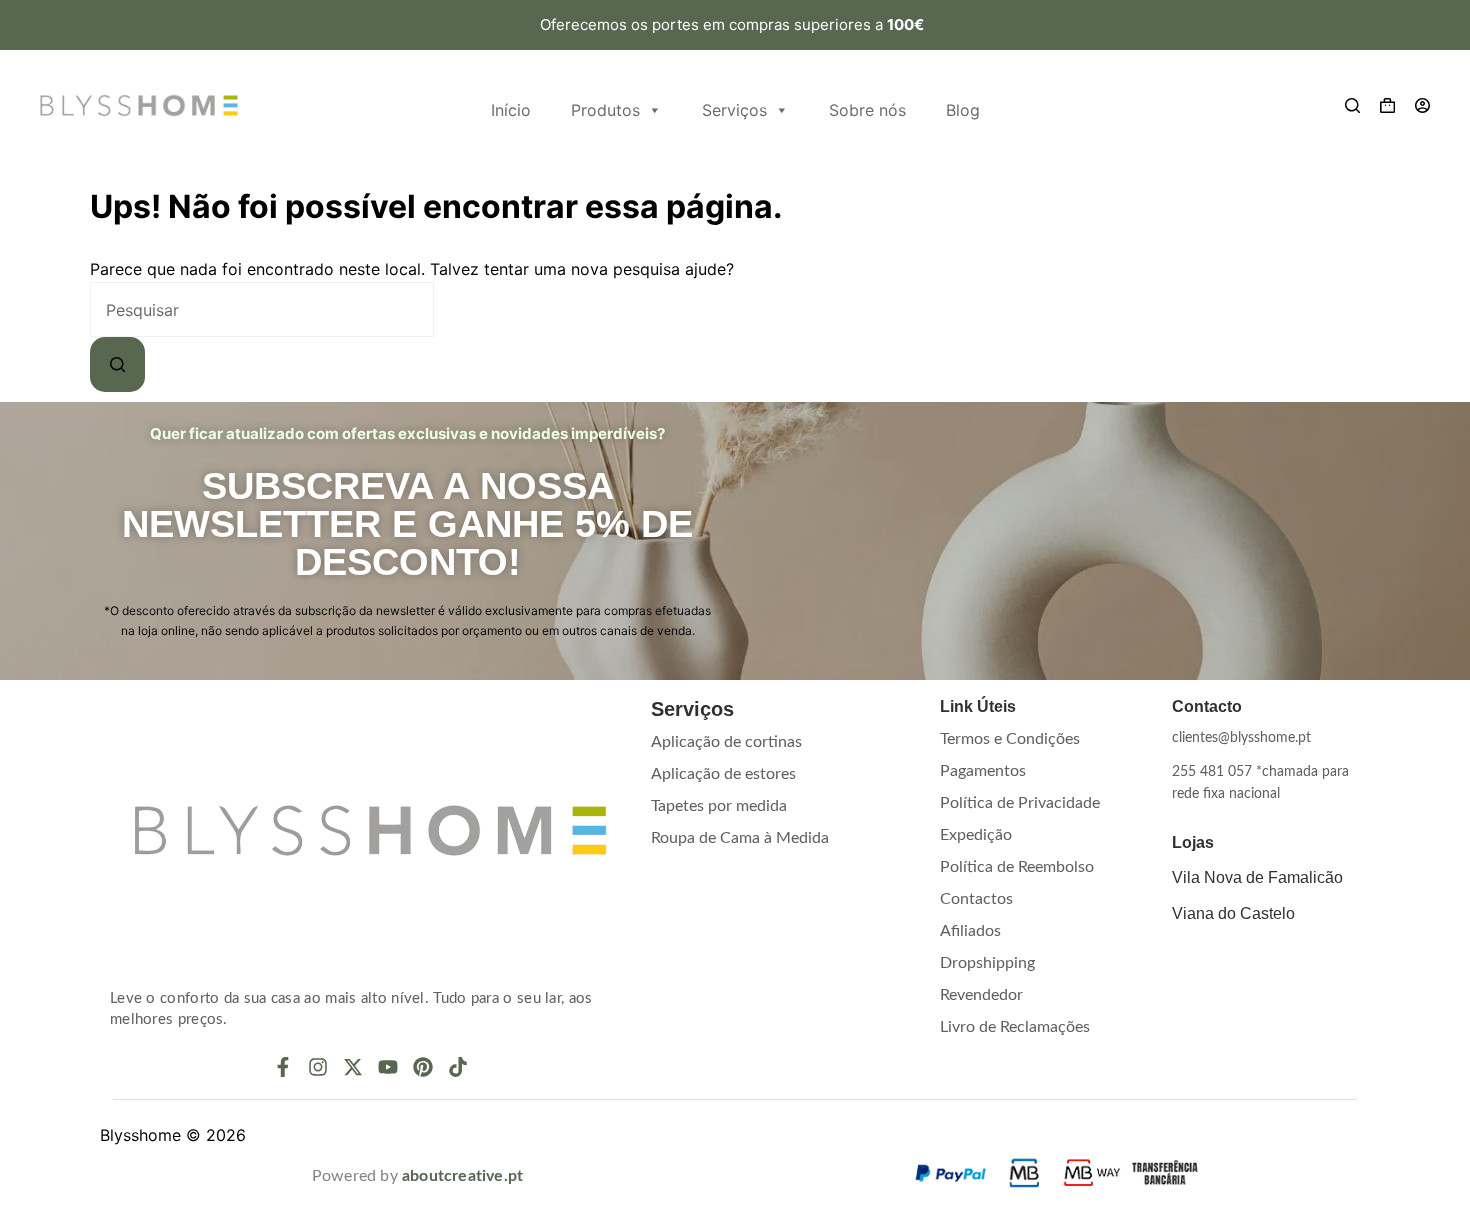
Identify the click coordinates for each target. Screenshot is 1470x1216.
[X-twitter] (353, 1067)
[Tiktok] (458, 1067)
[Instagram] (318, 1067)
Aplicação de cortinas (726, 742)
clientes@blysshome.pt (1241, 738)
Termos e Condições (1010, 739)
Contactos (976, 899)
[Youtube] (388, 1067)
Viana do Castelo (1233, 913)
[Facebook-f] (283, 1067)
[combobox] (262, 309)
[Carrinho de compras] (1387, 105)
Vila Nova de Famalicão (1257, 877)
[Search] (1352, 105)
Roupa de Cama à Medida (740, 838)
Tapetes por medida (719, 806)
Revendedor (981, 995)
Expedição (976, 835)
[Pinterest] (423, 1067)
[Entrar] (1422, 105)
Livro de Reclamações (1015, 1027)
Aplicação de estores (723, 774)
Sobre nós (867, 110)
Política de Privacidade (1020, 803)
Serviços (734, 110)
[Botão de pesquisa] (117, 364)
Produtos (605, 110)
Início (511, 110)
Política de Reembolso (1017, 867)
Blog (963, 110)
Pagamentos (983, 771)
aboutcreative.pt (462, 1176)
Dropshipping (987, 963)
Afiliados (970, 931)
